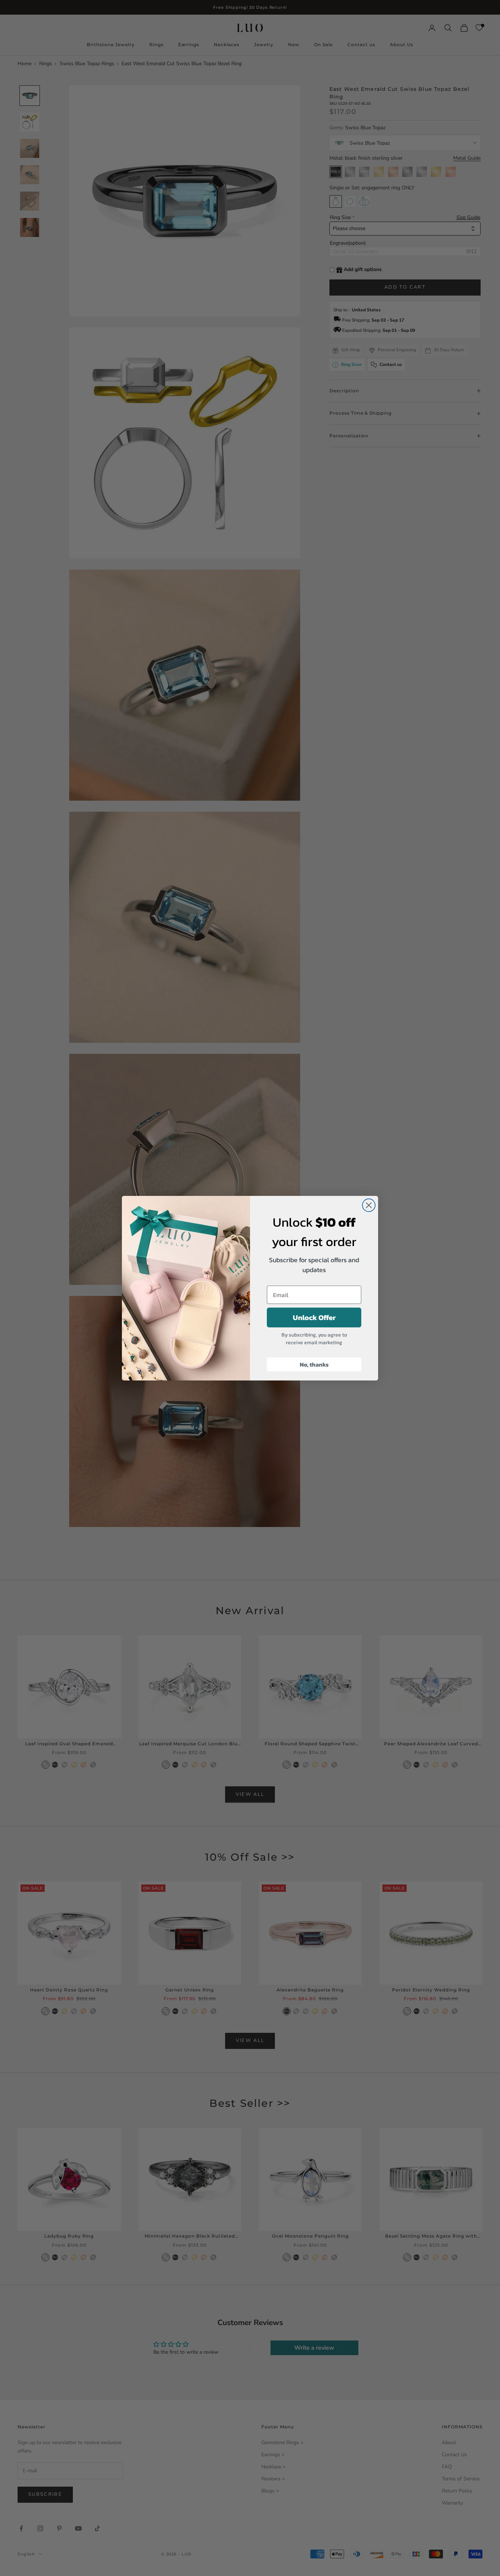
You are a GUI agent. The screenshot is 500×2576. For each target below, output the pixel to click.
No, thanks (314, 1364)
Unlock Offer (314, 1317)
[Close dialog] (369, 1205)
